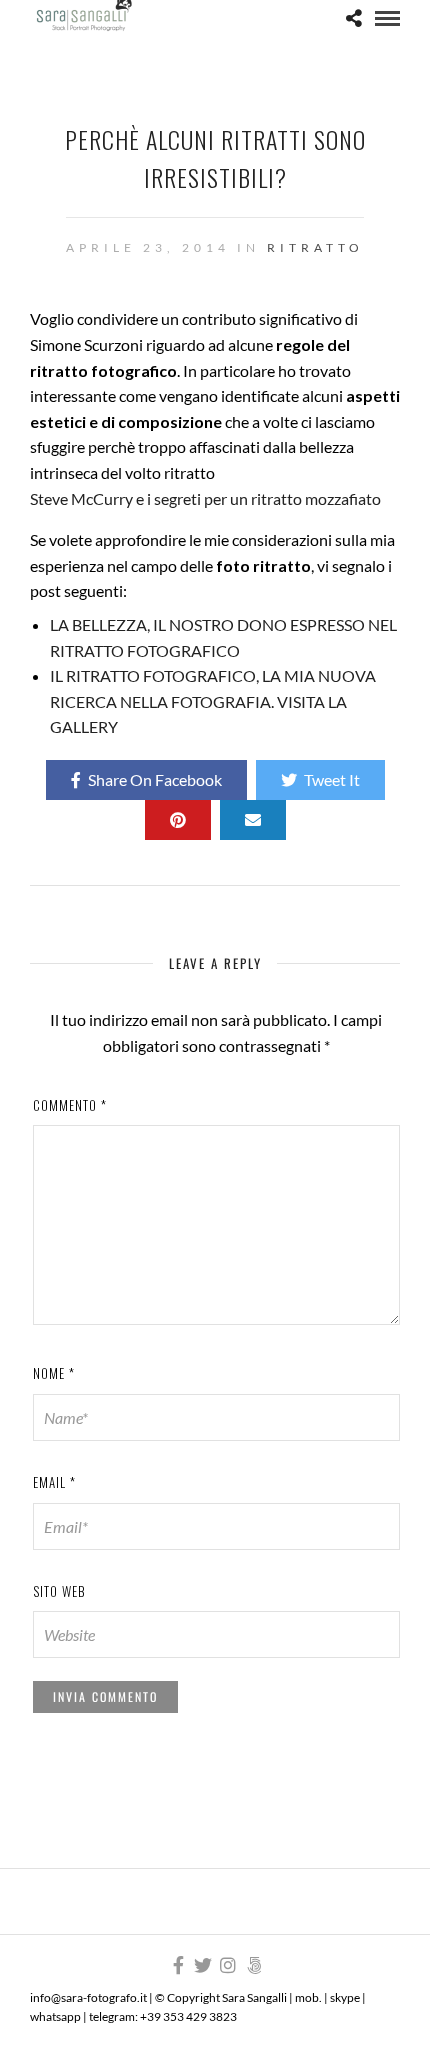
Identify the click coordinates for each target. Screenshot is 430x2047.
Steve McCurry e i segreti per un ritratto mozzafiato (205, 498)
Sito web (59, 1591)
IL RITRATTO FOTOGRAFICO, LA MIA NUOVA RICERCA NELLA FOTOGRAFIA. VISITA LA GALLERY (213, 701)
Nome (54, 1373)
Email (54, 1482)
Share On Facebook (155, 779)
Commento (70, 1105)
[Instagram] (228, 1965)
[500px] (254, 1965)
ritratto (315, 247)
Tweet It (332, 779)
